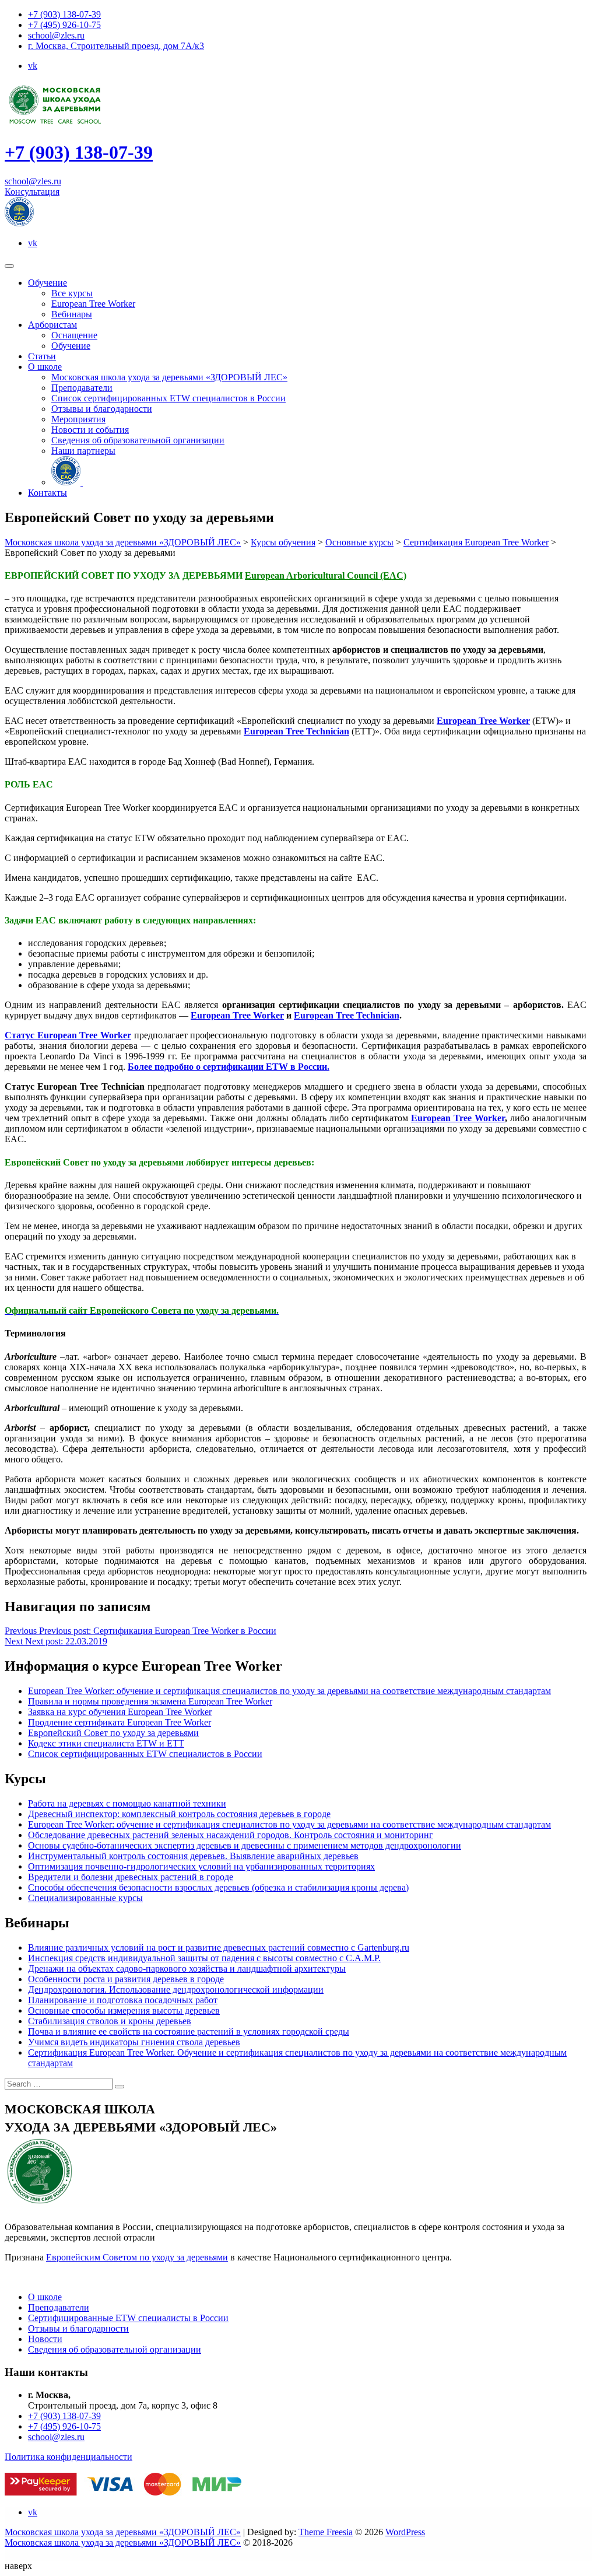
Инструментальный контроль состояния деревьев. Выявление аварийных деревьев (193, 1856)
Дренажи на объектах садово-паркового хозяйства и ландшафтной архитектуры (187, 1968)
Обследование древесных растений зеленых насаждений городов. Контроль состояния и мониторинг (231, 1835)
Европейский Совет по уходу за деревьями (113, 1733)
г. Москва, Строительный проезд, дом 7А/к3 (116, 46)
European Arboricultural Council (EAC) (326, 575)
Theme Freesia (326, 2532)
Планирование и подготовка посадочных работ (123, 2000)
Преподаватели (82, 388)
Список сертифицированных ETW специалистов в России (168, 398)
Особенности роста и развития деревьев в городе (126, 1979)
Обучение (48, 283)
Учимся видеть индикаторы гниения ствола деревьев (134, 2042)
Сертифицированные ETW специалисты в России (128, 2318)
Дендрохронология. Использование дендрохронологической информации (176, 1989)
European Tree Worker (93, 304)
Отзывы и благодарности (102, 409)
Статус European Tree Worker (68, 1035)
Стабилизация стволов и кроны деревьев (110, 2021)
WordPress (405, 2532)
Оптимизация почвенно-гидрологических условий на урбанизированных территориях (201, 1866)
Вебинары (72, 314)
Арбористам (52, 325)
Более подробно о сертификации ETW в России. (229, 1067)
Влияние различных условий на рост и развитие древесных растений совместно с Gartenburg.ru (219, 1947)
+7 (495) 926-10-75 (64, 25)
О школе (45, 367)
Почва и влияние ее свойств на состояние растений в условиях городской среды (189, 2031)
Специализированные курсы (85, 1898)
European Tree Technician (296, 731)
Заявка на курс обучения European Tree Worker (120, 1712)
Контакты (48, 493)
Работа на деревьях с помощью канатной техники (127, 1803)
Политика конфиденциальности (69, 2457)
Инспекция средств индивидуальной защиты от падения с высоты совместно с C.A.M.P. (204, 1958)
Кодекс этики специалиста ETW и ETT (106, 1743)
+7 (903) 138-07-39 (64, 14)
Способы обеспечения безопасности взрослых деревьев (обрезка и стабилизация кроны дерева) (218, 1887)
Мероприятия (78, 419)
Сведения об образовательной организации (138, 440)
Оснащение (74, 335)
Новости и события (90, 430)
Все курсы (72, 293)
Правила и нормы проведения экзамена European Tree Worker (150, 1701)
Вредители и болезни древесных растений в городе (131, 1877)
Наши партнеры (83, 451)
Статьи (42, 356)
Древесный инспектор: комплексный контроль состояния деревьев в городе (179, 1814)
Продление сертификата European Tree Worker (120, 1722)
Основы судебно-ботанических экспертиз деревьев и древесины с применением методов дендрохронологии (245, 1845)
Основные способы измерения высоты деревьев (124, 2010)
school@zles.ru (56, 35)
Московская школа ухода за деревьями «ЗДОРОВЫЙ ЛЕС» (169, 377)
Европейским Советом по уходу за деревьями (137, 2257)
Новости (45, 2339)
